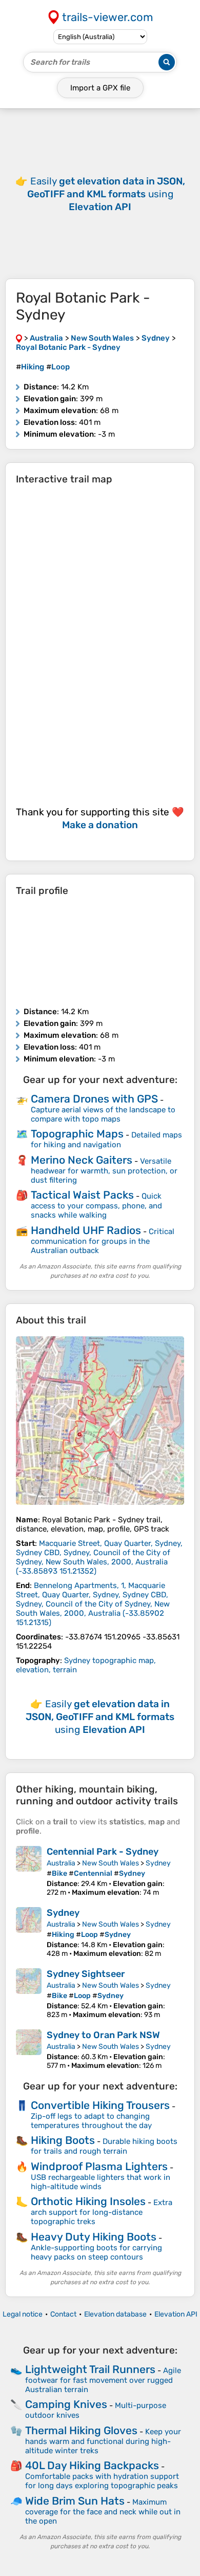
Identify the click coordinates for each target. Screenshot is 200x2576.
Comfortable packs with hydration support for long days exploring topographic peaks (102, 2481)
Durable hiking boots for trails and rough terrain (104, 2146)
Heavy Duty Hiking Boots (94, 2237)
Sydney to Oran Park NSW (103, 2035)
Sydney (158, 1863)
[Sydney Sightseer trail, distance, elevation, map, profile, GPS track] (29, 1994)
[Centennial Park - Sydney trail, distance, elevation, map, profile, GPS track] (29, 1871)
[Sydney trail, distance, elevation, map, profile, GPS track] (29, 1933)
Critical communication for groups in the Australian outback (103, 1241)
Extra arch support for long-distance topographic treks (102, 2212)
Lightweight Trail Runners (90, 2369)
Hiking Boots (63, 2140)
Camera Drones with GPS (94, 1099)
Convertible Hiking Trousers (100, 2105)
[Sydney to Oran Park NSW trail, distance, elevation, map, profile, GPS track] (29, 2050)
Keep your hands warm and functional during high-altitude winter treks (103, 2441)
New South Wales (111, 1863)
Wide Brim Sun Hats (75, 2501)
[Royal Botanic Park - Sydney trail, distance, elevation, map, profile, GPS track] (100, 1421)
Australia (61, 1863)
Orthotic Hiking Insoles (88, 2201)
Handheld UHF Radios (86, 1230)
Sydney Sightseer (86, 1974)
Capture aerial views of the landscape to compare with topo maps (103, 1114)
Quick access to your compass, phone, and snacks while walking (96, 1206)
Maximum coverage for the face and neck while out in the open (103, 2512)
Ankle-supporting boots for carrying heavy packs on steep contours (96, 2252)
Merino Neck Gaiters (82, 1160)
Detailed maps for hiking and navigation (106, 1140)
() (99, 1557)
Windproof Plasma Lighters (99, 2166)
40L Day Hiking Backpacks (92, 2465)
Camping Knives (66, 2404)
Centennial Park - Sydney (103, 1852)
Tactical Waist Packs (82, 1195)
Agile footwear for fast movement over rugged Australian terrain (103, 2380)
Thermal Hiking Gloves (81, 2430)
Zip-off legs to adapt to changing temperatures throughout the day (91, 2121)
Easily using (106, 194)
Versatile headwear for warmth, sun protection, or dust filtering (104, 1171)
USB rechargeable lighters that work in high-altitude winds (101, 2182)
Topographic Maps (77, 1134)
